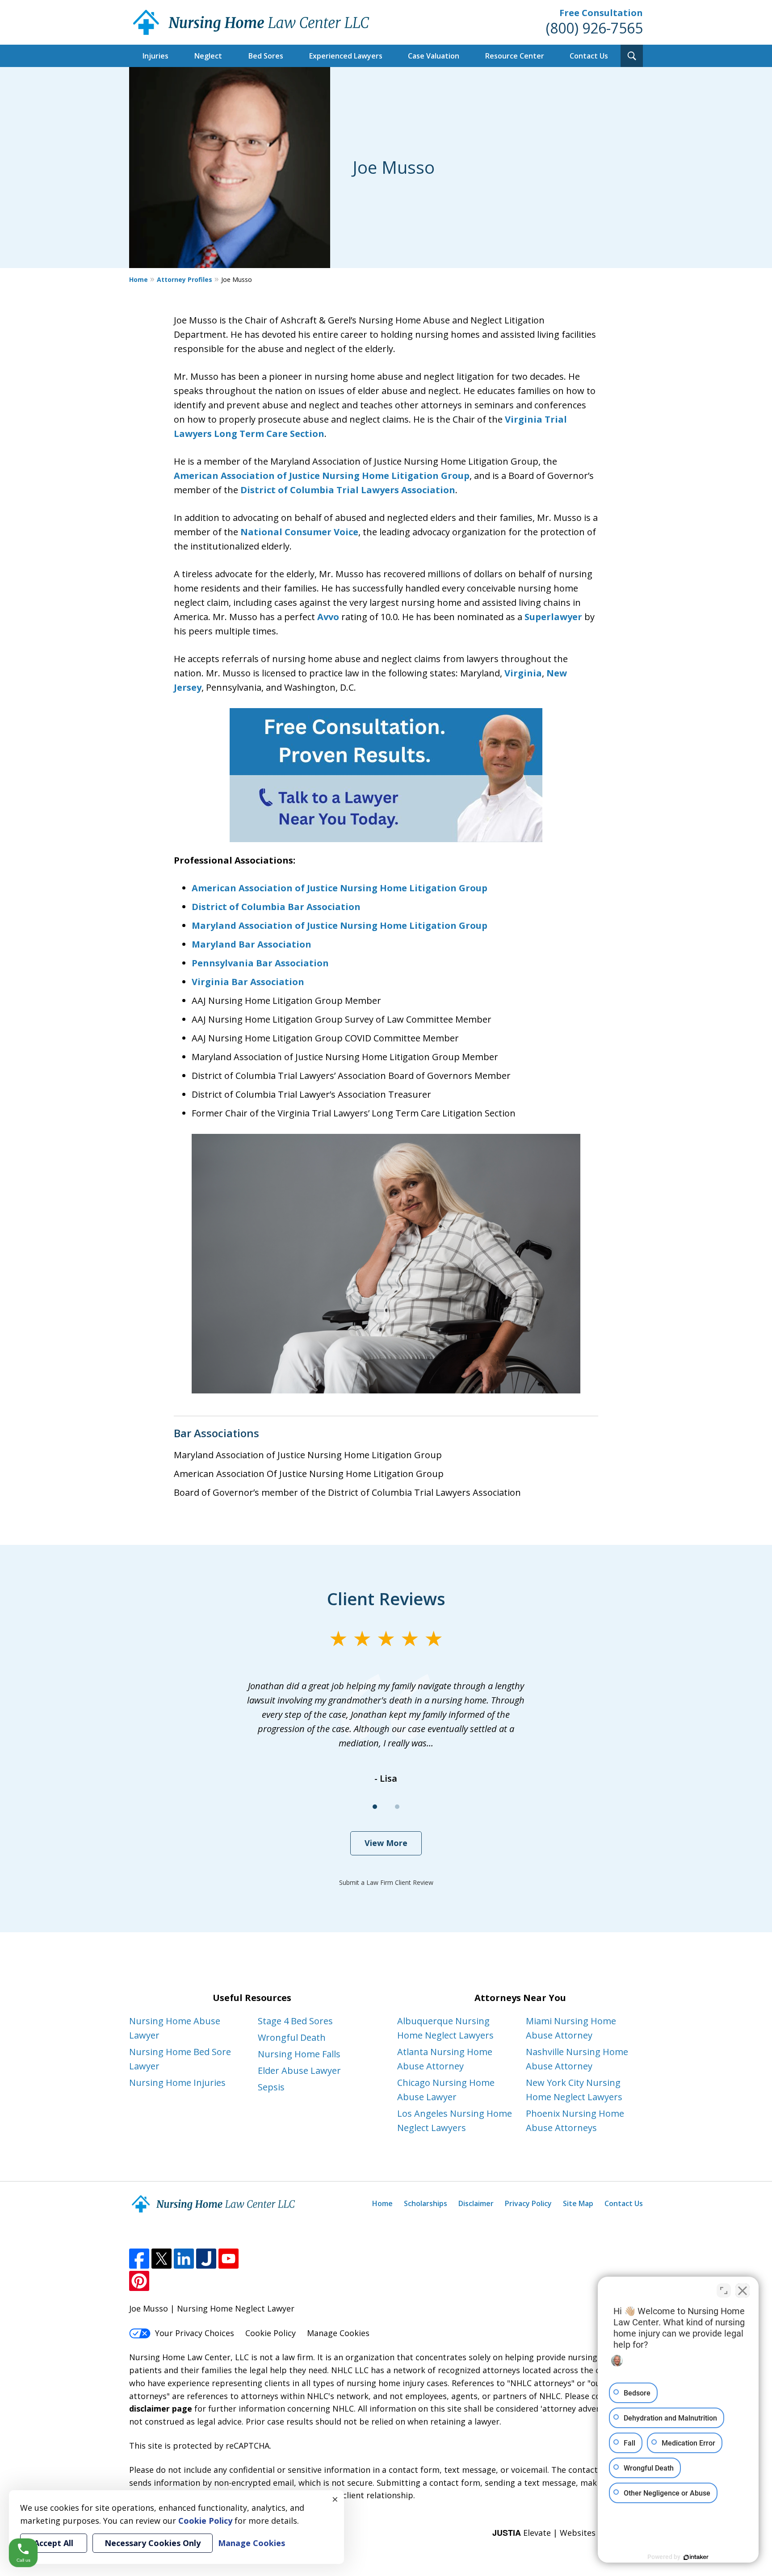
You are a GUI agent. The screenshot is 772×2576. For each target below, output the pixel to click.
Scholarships (426, 2203)
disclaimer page (161, 2408)
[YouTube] (229, 2259)
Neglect (208, 56)
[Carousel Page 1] (375, 1807)
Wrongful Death (292, 2037)
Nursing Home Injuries (177, 2083)
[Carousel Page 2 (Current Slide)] (397, 1807)
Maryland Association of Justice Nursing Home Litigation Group (340, 925)
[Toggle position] (724, 2291)
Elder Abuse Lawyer (299, 2070)
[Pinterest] (139, 2281)
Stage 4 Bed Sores (295, 2021)
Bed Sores (266, 56)
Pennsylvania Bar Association (260, 963)
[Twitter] (162, 2259)
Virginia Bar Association (248, 982)
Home (138, 279)
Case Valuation (434, 56)
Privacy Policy (528, 2203)
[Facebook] (139, 2259)
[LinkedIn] (184, 2259)
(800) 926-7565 (594, 28)
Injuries (155, 56)
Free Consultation (601, 13)
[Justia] (206, 2259)
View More (386, 1843)
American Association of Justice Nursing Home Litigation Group (322, 476)
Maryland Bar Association (252, 944)
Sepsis (271, 2087)
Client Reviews (386, 1598)
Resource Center (515, 56)
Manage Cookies (338, 2333)
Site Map (578, 2203)
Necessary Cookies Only (153, 2543)
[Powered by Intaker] (696, 2557)
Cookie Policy (271, 2333)
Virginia (523, 673)
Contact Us (589, 56)
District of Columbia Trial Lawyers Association (348, 490)
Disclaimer (476, 2203)
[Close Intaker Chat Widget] (743, 2291)
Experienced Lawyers (346, 56)
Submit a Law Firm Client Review (386, 1882)
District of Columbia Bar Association (276, 907)
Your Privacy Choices (195, 2333)
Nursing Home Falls (299, 2054)
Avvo (328, 617)
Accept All (54, 2543)
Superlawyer (553, 617)
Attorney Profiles (185, 279)
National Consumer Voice (299, 532)
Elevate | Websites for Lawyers (568, 2533)
